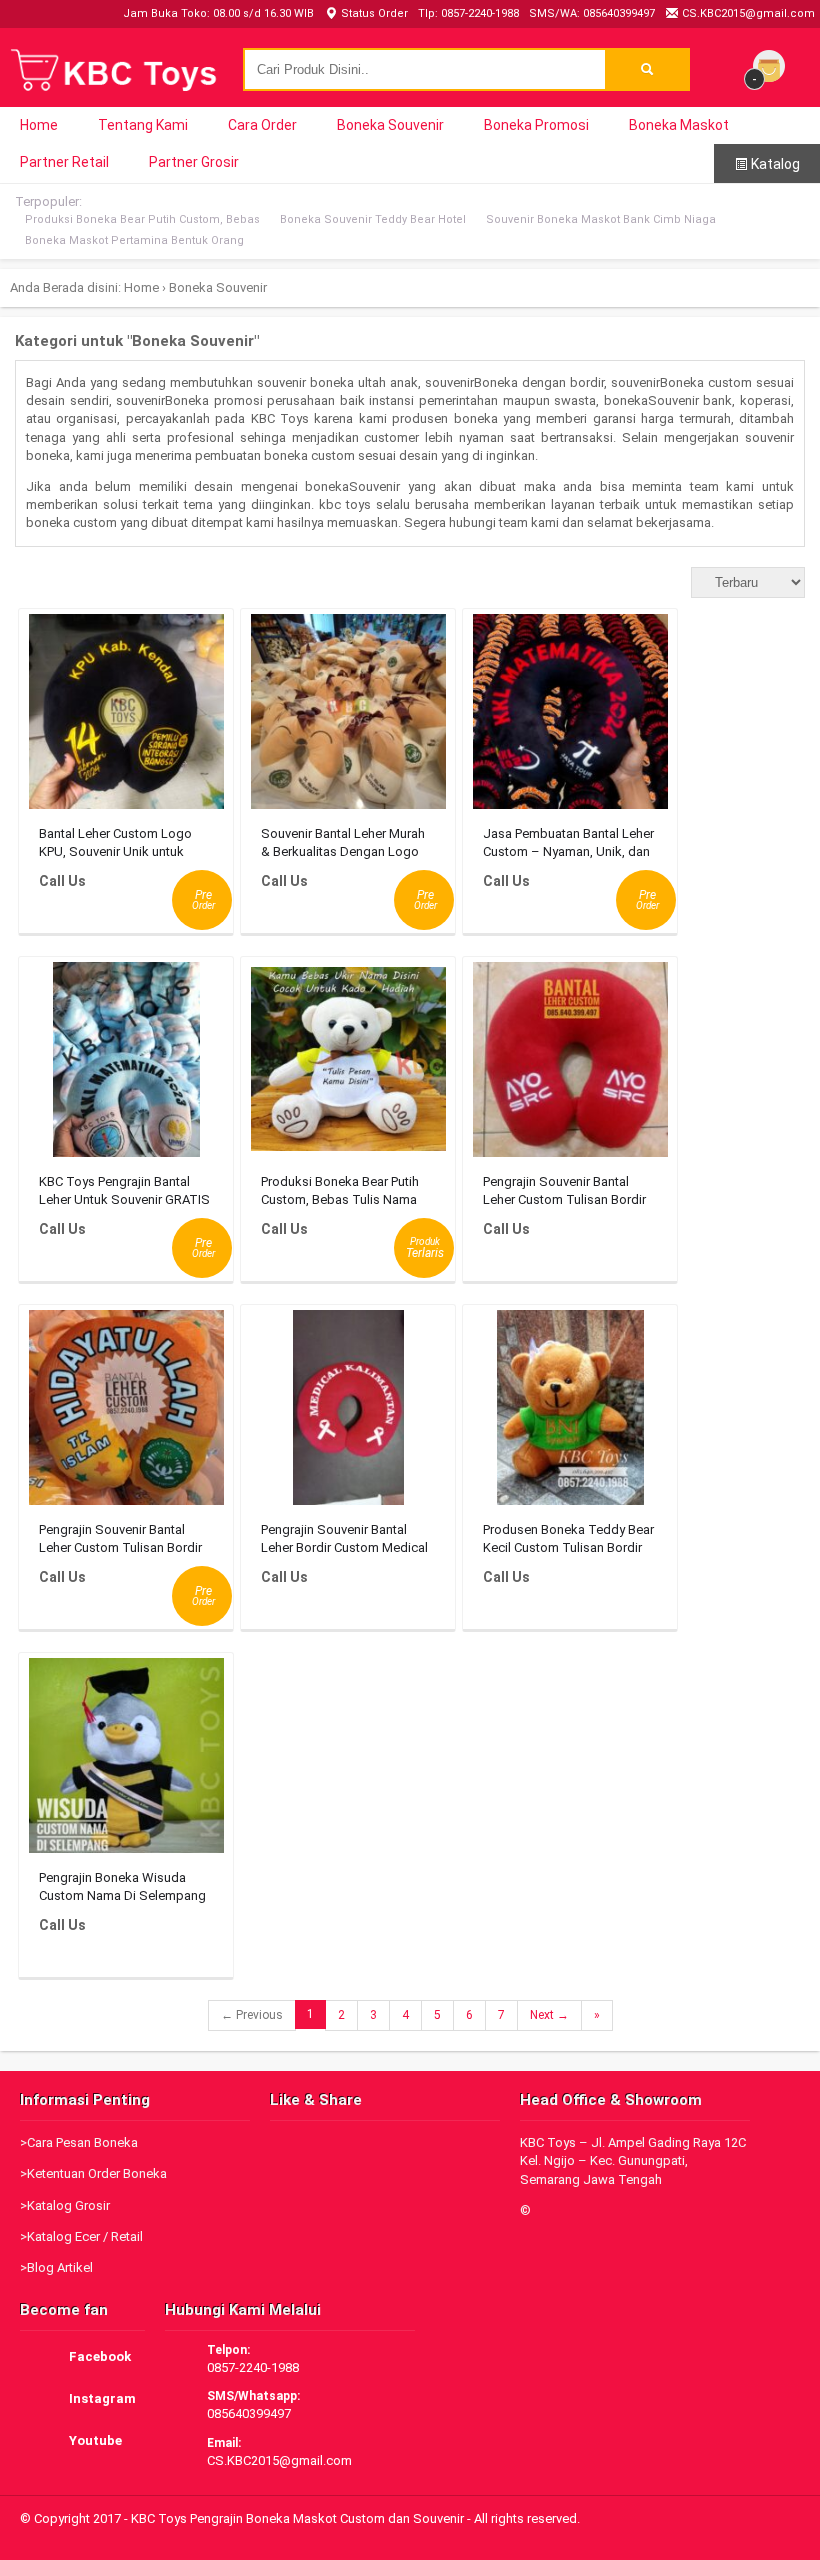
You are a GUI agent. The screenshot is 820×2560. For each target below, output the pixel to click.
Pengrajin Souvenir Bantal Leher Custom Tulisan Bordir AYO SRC (564, 1199)
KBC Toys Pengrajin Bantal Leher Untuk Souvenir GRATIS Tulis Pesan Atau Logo (124, 1199)
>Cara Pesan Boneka (79, 2142)
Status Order (373, 13)
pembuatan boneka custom (275, 455)
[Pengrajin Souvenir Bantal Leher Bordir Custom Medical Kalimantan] (348, 1412)
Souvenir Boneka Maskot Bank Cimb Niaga (601, 219)
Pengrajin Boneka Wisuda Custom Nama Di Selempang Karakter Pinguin (122, 1895)
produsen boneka (444, 418)
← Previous (252, 2015)
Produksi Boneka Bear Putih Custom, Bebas (142, 219)
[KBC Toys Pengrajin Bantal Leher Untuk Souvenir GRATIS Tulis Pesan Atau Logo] (126, 1064)
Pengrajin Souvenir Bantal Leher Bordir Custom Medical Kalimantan (344, 1547)
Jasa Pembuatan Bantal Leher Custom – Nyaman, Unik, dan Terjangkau (568, 851)
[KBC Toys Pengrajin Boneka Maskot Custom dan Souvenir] (115, 89)
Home (39, 125)
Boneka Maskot (679, 125)
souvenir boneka (305, 382)
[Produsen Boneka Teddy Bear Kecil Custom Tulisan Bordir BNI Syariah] (570, 1412)
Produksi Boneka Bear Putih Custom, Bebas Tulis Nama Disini (340, 1199)
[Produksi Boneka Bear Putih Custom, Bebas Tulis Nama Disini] (348, 1063)
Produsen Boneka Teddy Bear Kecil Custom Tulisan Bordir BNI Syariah (568, 1547)
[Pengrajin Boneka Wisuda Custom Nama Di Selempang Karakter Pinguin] (126, 1760)
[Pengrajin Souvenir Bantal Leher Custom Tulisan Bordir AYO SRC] (570, 1064)
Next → (549, 2015)
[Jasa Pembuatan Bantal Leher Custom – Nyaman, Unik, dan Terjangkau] (570, 716)
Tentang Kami (143, 125)
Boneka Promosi (536, 125)
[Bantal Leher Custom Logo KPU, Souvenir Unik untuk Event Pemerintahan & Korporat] (126, 716)
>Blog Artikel (56, 2267)
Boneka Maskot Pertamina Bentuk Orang (134, 240)
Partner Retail (64, 162)
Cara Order (262, 125)
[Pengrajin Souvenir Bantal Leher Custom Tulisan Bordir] (126, 1412)
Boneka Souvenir (390, 125)
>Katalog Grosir (65, 2205)
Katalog (774, 164)
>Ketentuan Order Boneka (93, 2173)
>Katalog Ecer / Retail (81, 2236)
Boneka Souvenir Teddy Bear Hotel (373, 219)
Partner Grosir (194, 162)
